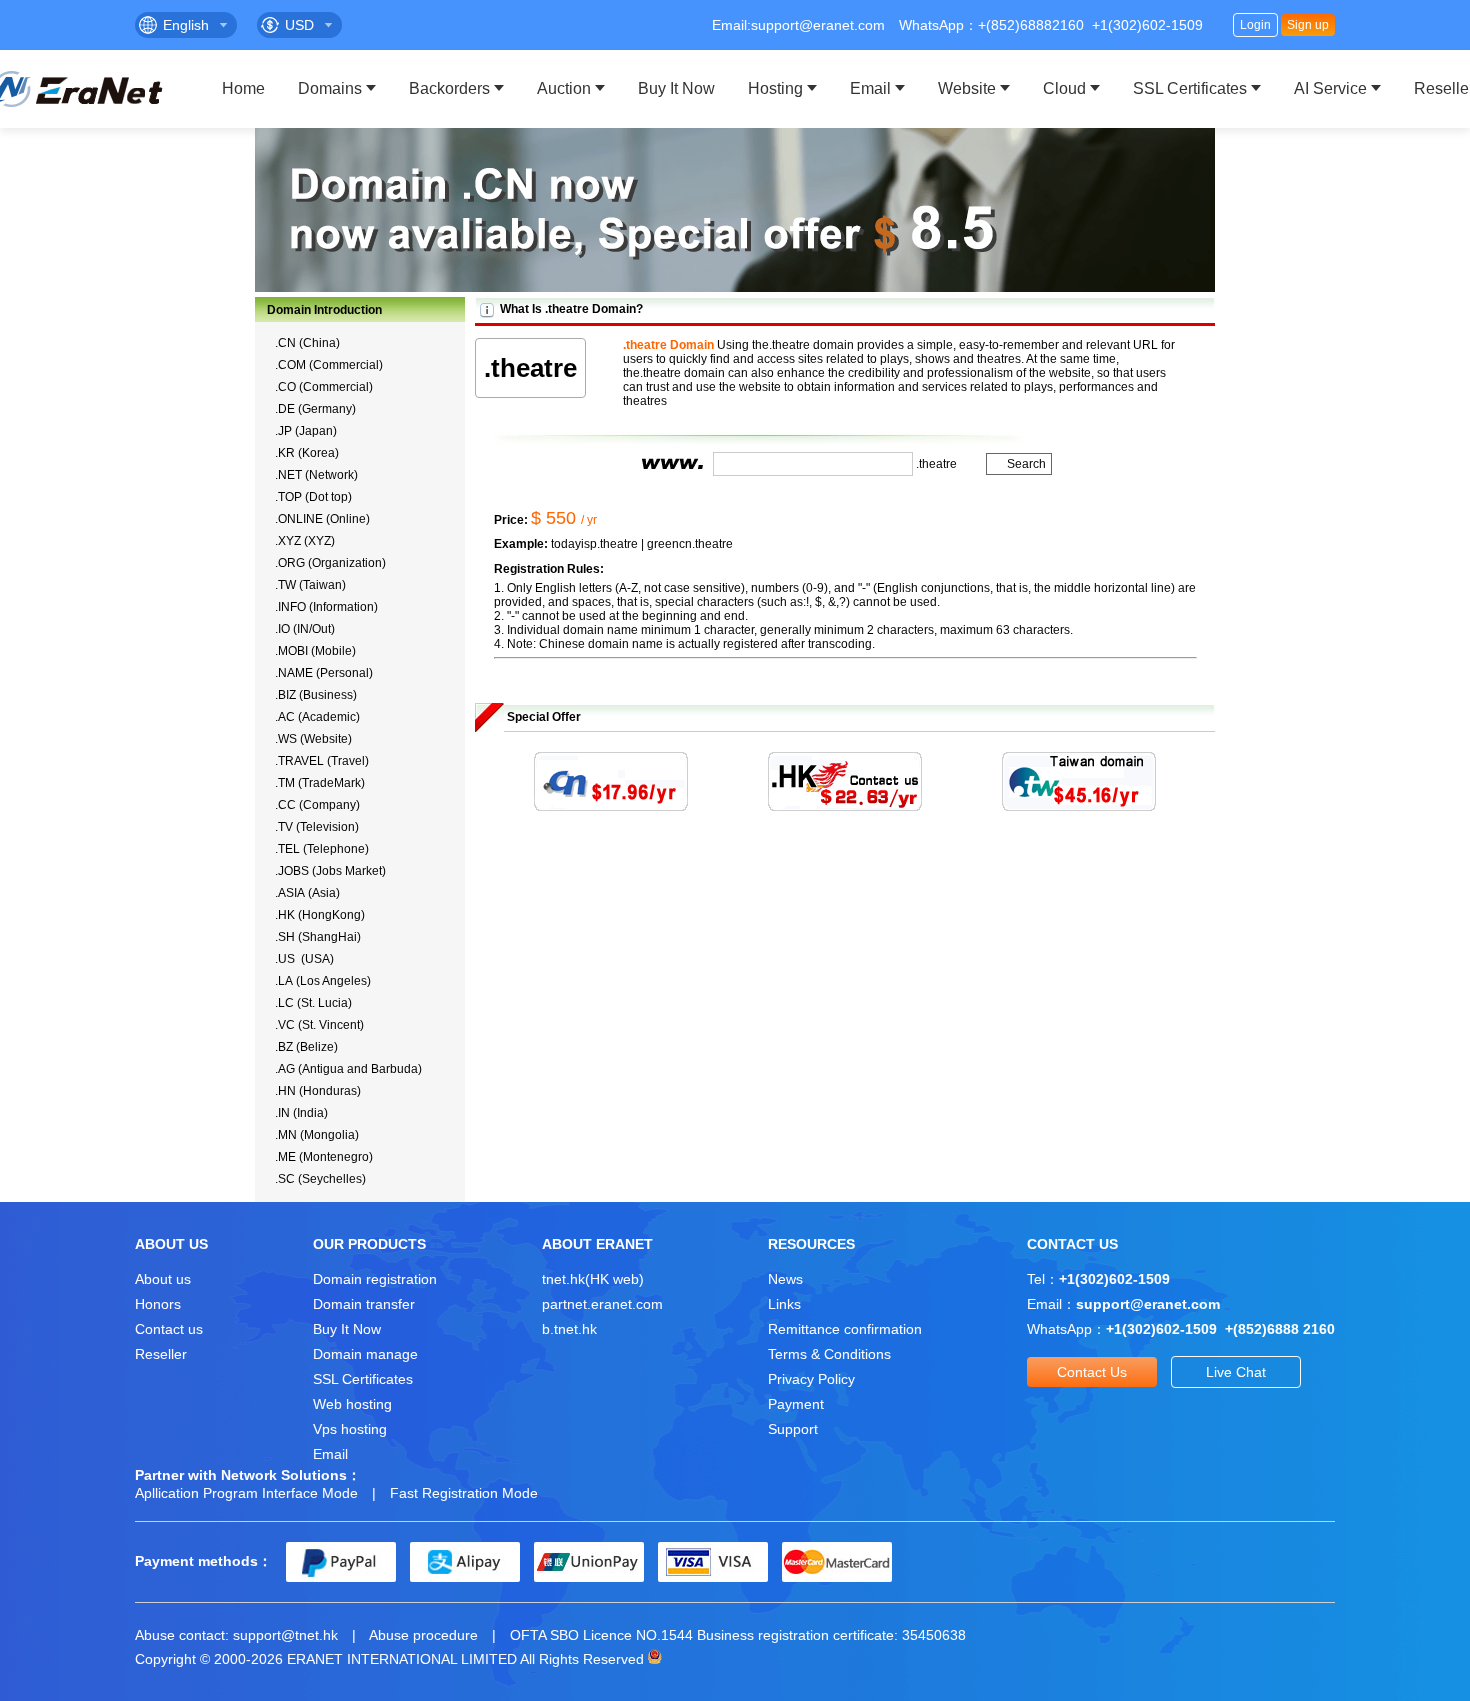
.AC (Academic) (317, 717)
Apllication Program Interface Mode (246, 1493)
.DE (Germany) (315, 409)
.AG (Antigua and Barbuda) (348, 1069)
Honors (158, 1304)
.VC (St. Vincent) (319, 1025)
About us (163, 1279)
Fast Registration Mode (464, 1493)
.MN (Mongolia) (317, 1135)
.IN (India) (301, 1113)
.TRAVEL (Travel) (322, 761)
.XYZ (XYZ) (305, 541)
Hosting (775, 88)
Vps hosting (350, 1429)
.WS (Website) (313, 739)
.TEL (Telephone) (322, 849)
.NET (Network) (316, 475)
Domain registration (375, 1279)
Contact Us (1092, 1372)
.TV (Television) (317, 827)
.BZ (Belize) (306, 1047)
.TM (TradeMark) (320, 783)
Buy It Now (676, 88)
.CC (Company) (317, 805)
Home (243, 88)
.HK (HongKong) (320, 915)
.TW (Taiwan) (310, 585)
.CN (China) (307, 343)
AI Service (1330, 88)
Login (1255, 25)
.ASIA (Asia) (307, 893)
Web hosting (352, 1404)
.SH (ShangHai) (318, 937)
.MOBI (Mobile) (315, 651)
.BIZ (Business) (316, 695)
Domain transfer (364, 1304)
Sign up (1308, 25)
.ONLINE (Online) (322, 519)
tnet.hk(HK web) (593, 1279)
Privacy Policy (811, 1379)
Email (870, 88)
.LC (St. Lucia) (313, 1003)
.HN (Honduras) (318, 1091)
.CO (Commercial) (324, 387)
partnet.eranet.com (602, 1304)
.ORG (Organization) (330, 563)
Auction (564, 88)
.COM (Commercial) (329, 365)
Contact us (169, 1329)
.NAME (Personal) (324, 673)
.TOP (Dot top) (313, 497)
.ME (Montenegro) (324, 1157)
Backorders (449, 88)
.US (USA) (304, 959)
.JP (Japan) (306, 431)
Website (967, 88)
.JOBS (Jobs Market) (330, 871)
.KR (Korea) (307, 453)
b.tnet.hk (569, 1329)
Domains (330, 88)
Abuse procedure (423, 1635)
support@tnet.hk (285, 1635)
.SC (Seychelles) (320, 1179)
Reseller (161, 1354)
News (785, 1279)
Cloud (1064, 88)
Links (784, 1304)
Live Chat (1236, 1372)
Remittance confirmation (845, 1329)
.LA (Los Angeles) (323, 981)
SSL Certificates (1190, 88)
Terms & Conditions (829, 1354)
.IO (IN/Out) (305, 629)
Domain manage (365, 1354)
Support (793, 1429)
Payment (796, 1404)
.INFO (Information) (326, 607)
